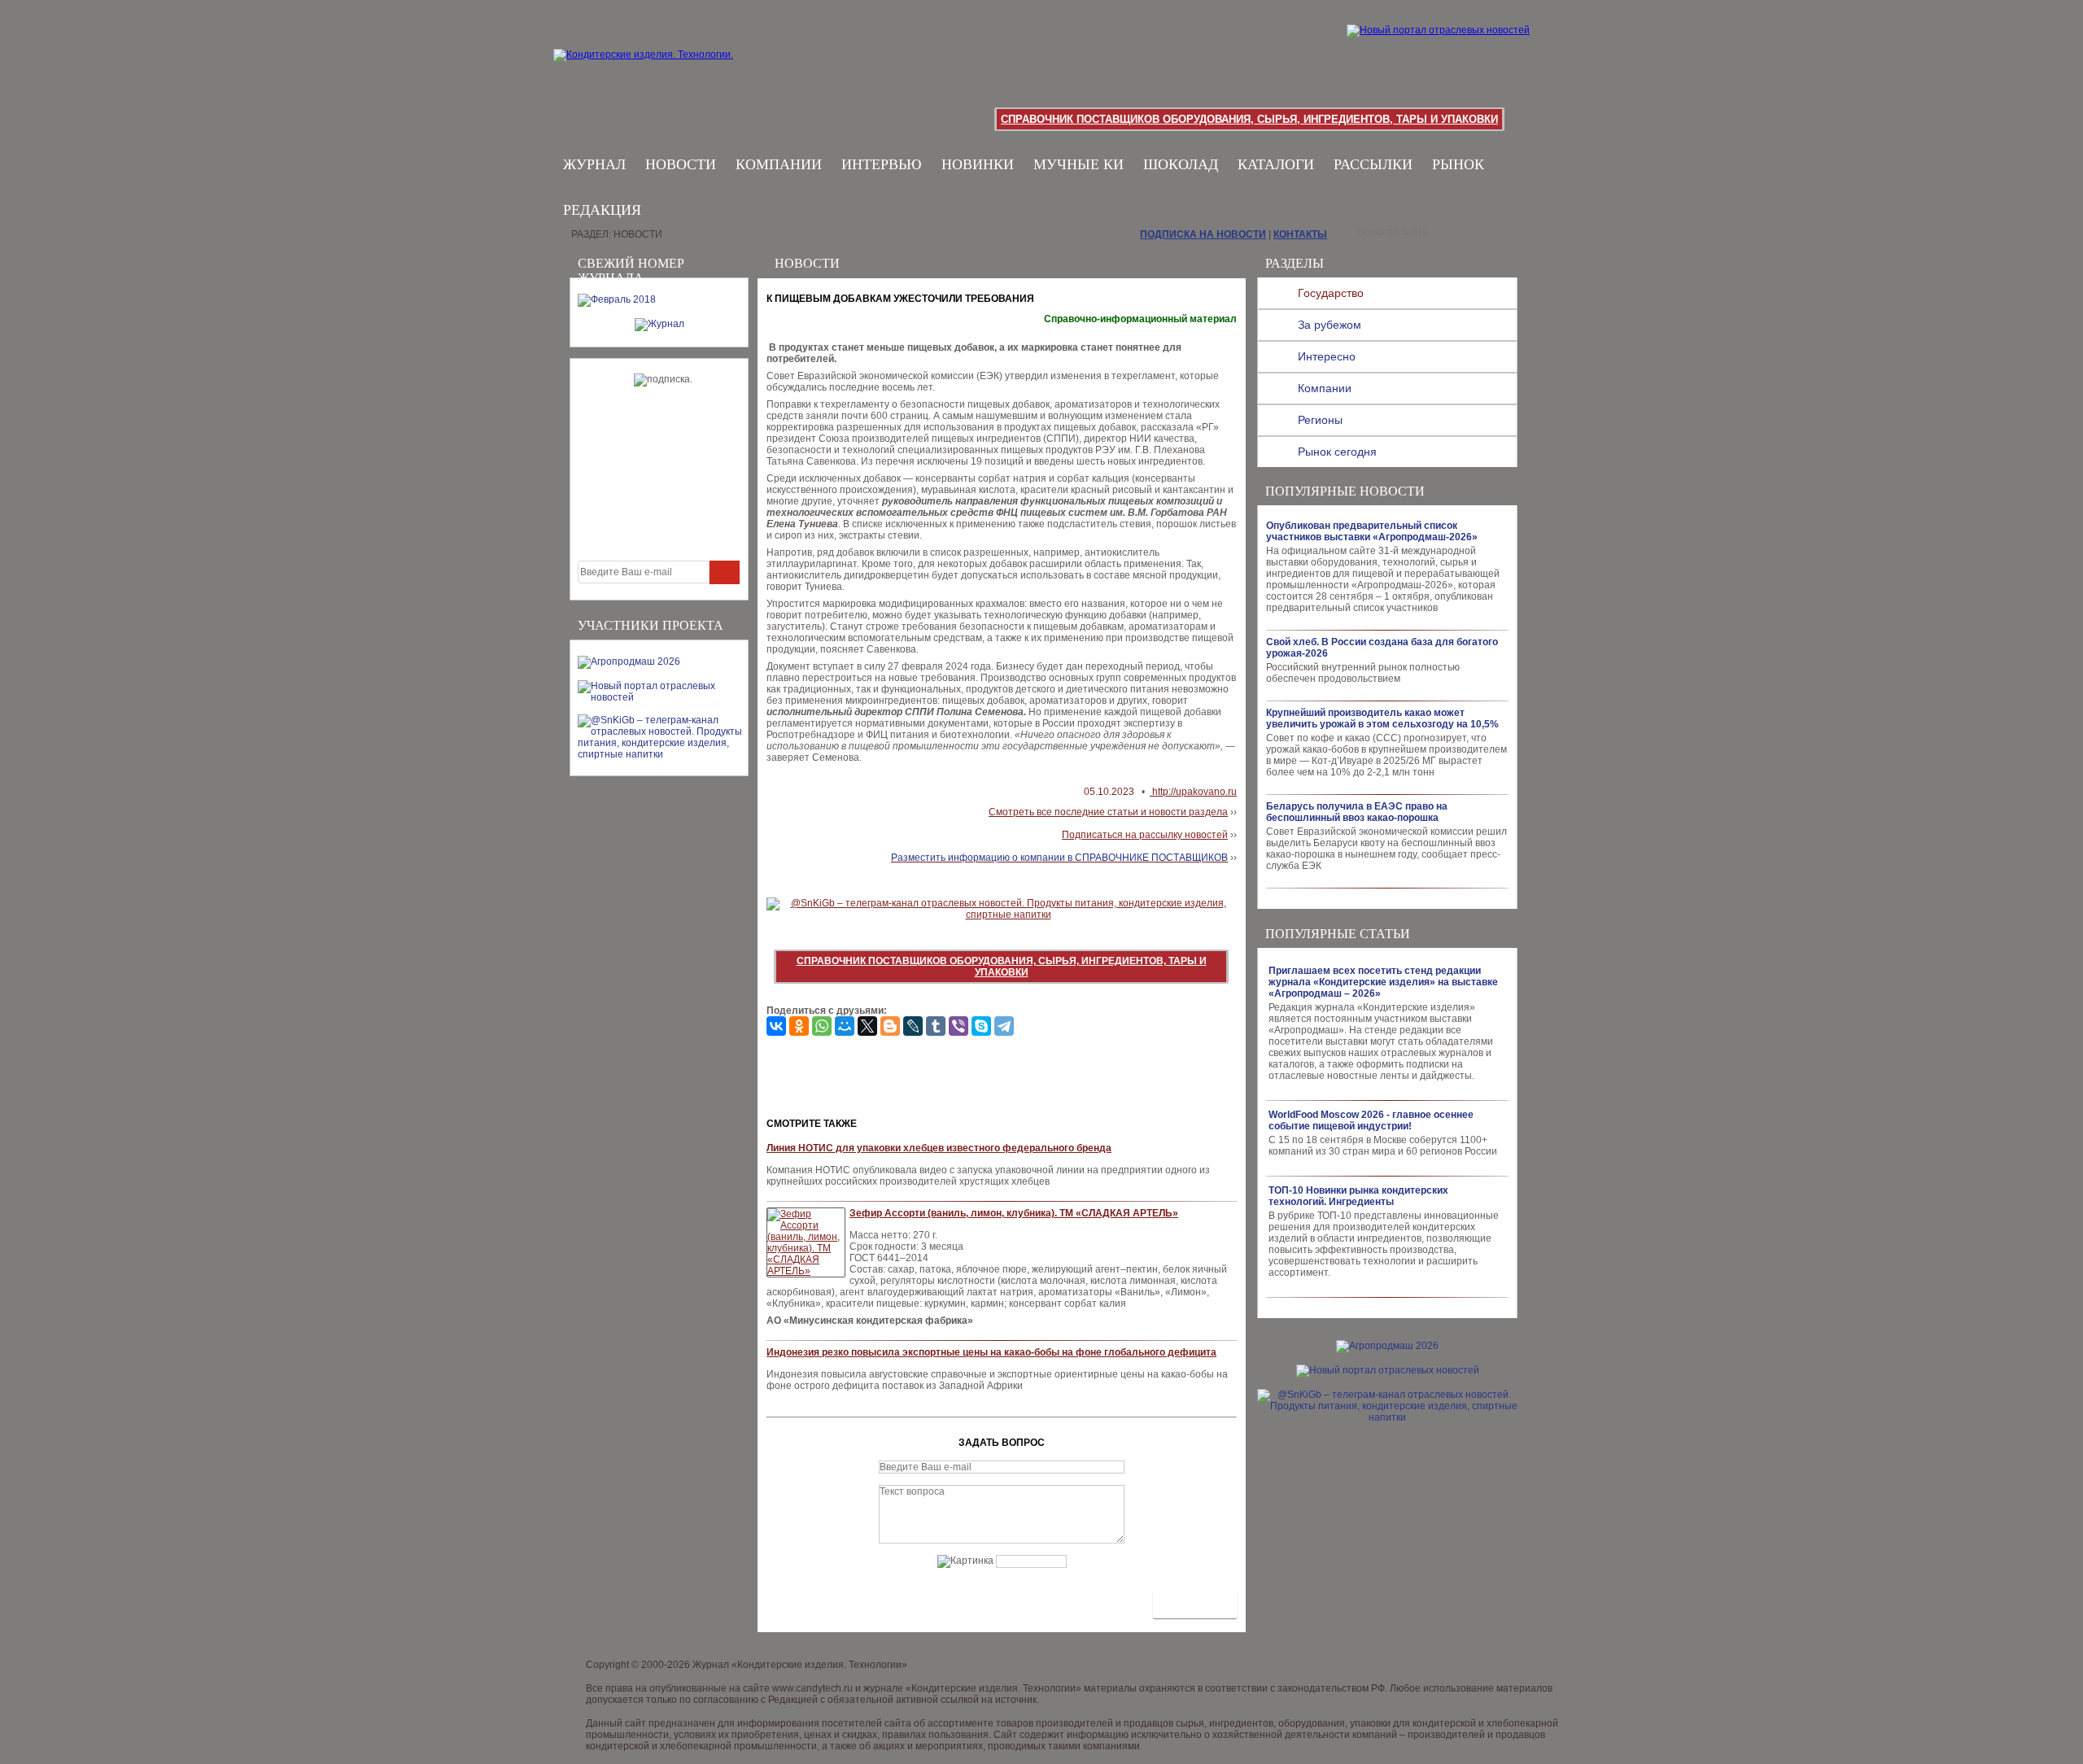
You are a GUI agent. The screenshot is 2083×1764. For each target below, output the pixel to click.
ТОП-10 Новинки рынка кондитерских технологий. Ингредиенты (1358, 1196)
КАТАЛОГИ (1276, 164)
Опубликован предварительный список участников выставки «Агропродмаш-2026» (1372, 531)
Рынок (1458, 164)
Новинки (978, 164)
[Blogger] (890, 1026)
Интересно (1327, 356)
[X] (867, 1026)
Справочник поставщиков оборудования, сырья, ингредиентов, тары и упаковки (1249, 119)
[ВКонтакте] (776, 1026)
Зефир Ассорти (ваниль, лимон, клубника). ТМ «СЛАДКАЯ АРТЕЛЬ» (1014, 1213)
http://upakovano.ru (1193, 792)
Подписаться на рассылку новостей (1145, 835)
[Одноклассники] (799, 1026)
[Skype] (981, 1026)
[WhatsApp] (822, 1026)
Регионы (1320, 420)
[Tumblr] (936, 1026)
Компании (779, 164)
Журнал (594, 164)
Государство (1331, 293)
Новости (681, 164)
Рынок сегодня (1337, 452)
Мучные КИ (1079, 164)
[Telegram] (1004, 1026)
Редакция (602, 210)
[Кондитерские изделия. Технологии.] (660, 73)
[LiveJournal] (913, 1026)
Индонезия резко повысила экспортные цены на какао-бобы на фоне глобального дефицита (991, 1352)
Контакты (1300, 234)
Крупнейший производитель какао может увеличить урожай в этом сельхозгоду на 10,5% (1382, 718)
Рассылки (1373, 164)
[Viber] (959, 1026)
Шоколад (1181, 164)
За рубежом (1330, 325)
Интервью (882, 164)
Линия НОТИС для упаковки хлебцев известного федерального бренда (939, 1148)
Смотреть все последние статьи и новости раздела (1108, 812)
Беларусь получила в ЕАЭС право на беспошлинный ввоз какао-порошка (1357, 812)
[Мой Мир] (845, 1026)
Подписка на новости (1203, 234)
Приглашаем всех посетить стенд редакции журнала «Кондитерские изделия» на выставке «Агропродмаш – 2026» (1383, 982)
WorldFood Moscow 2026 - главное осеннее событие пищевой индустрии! (1371, 1120)
